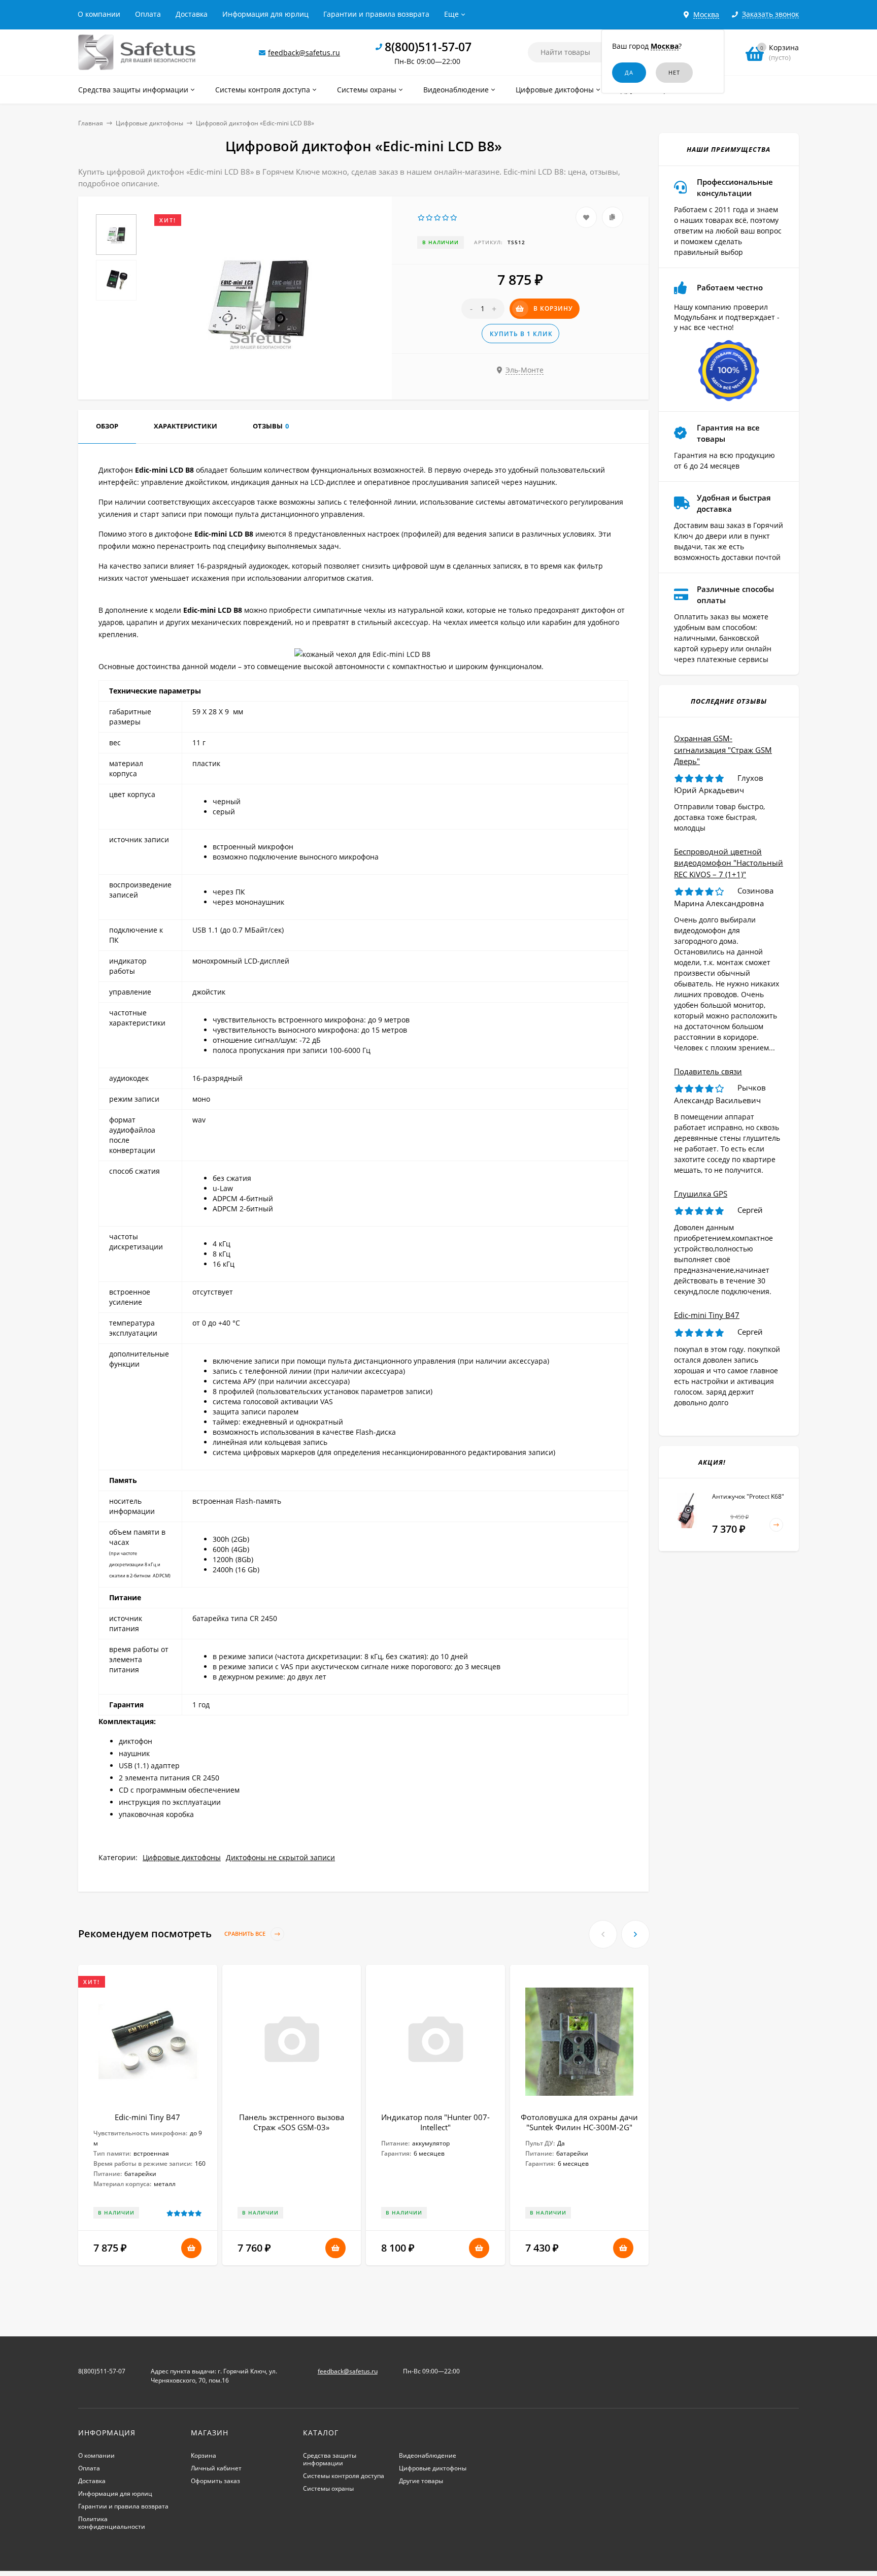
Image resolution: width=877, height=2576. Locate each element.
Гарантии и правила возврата (376, 14)
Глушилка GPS (701, 1194)
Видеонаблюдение (428, 2455)
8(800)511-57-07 (428, 47)
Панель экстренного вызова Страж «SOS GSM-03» (292, 2122)
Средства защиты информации (330, 2459)
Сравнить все (246, 1934)
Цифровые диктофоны (149, 123)
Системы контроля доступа (344, 2476)
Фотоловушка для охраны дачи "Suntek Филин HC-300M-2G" (579, 2122)
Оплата (148, 14)
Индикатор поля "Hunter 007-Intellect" (435, 2122)
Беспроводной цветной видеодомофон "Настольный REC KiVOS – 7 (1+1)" (729, 863)
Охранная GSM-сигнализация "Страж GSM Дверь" (723, 750)
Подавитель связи (708, 1071)
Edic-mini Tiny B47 (147, 2117)
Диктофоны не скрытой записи (280, 1857)
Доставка (192, 14)
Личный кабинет (216, 2468)
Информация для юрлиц (265, 14)
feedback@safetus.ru (304, 53)
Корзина (204, 2455)
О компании (99, 14)
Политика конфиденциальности (112, 2523)
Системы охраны (328, 2488)
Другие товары (421, 2481)
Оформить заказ (215, 2481)
